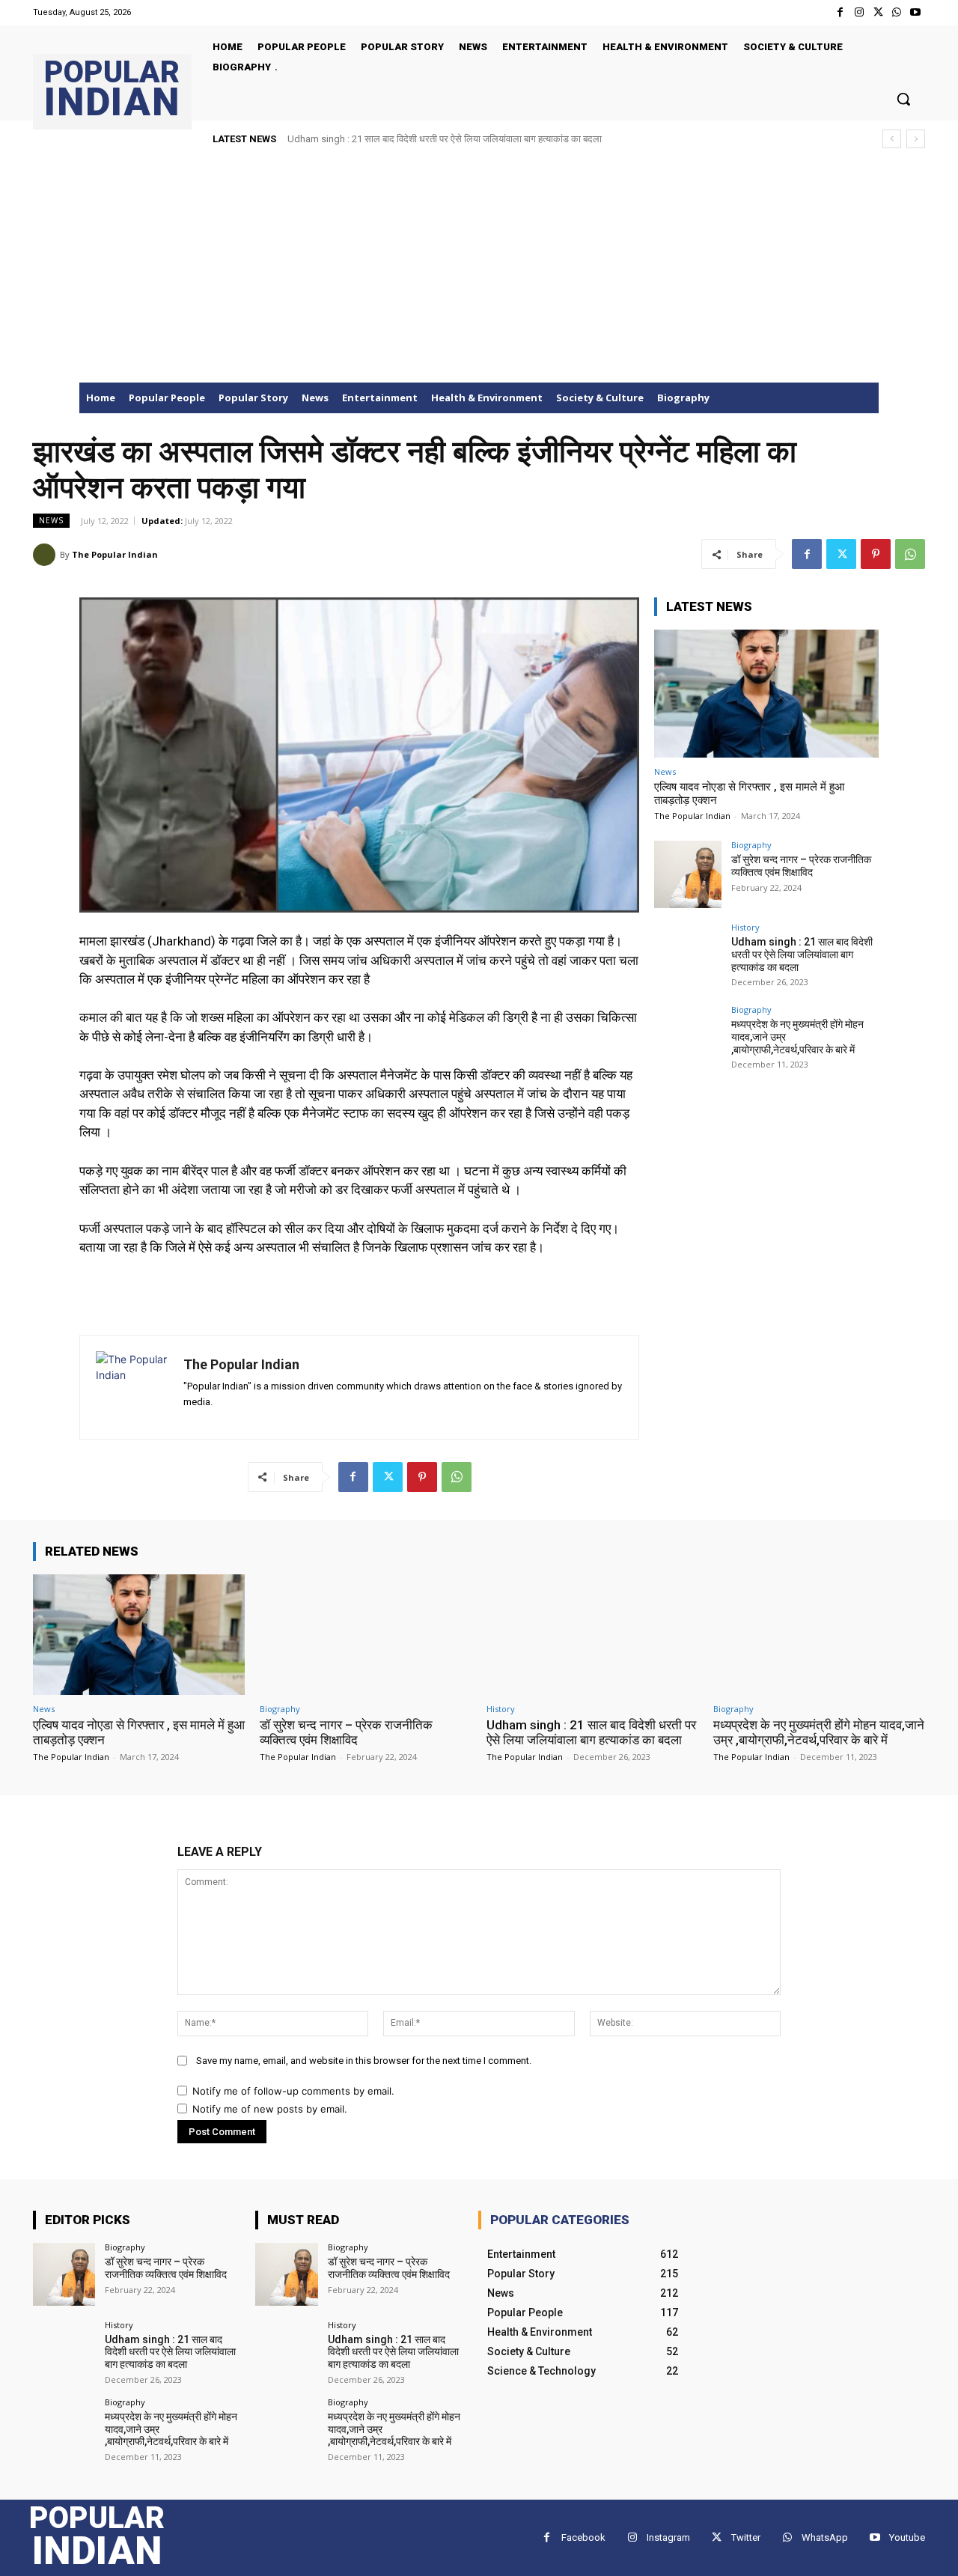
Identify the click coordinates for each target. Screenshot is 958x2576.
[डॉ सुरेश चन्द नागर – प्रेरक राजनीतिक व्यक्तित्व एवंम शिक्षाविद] (688, 874)
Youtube (907, 2537)
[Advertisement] (479, 270)
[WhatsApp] (897, 12)
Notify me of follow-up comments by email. (293, 2091)
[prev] (892, 139)
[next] (916, 139)
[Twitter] (878, 12)
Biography (751, 845)
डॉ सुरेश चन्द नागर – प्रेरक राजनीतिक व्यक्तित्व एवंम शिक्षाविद (801, 866)
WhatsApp (825, 2537)
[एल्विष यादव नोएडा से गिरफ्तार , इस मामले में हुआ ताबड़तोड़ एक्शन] (766, 694)
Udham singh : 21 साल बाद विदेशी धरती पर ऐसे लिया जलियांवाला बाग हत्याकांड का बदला (802, 954)
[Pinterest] (876, 554)
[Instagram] (859, 12)
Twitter (746, 2537)
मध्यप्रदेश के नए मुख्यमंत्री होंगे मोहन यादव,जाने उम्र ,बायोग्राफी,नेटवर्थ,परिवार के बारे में (447, 139)
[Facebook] (840, 12)
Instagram (668, 2537)
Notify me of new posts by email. (270, 2109)
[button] (903, 99)
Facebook (583, 2537)
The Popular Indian (115, 554)
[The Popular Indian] (46, 555)
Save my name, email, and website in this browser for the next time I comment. (364, 2061)
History (745, 927)
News (51, 520)
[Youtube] (916, 12)
